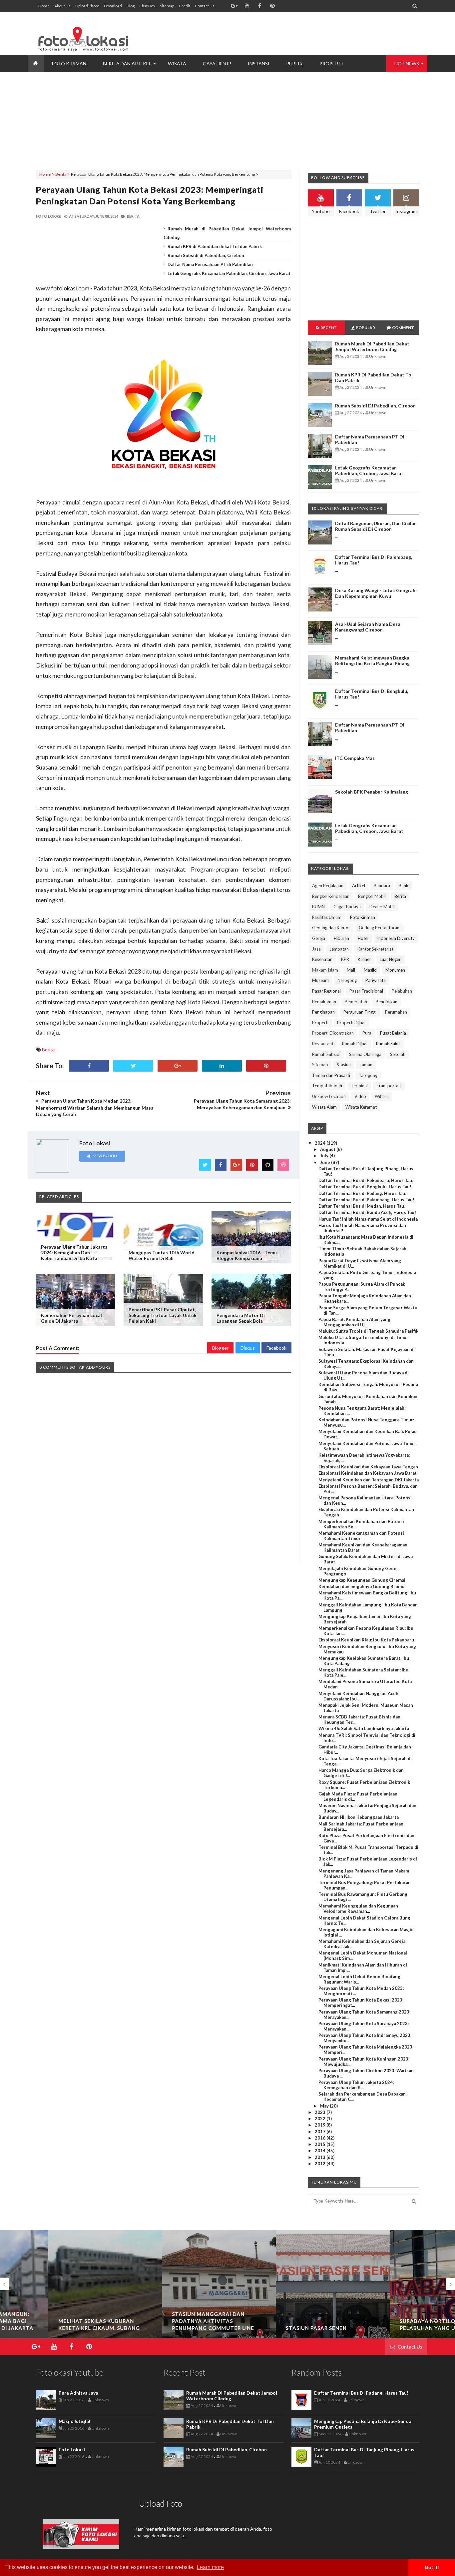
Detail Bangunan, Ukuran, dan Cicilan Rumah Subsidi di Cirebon (376, 526)
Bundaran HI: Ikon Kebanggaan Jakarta (359, 1817)
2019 (321, 2125)
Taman (366, 1065)
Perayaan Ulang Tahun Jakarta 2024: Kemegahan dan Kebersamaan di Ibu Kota (74, 1252)
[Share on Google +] (178, 1066)
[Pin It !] (266, 1066)
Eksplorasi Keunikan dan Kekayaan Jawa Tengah (368, 1467)
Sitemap (167, 6)
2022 (321, 2119)
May (325, 2106)
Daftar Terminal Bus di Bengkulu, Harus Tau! (365, 1187)
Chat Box (147, 6)
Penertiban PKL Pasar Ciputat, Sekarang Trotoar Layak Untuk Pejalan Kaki (163, 1315)
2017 (321, 2132)
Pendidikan (387, 1002)
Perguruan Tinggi (360, 1012)
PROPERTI (331, 64)
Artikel (359, 886)
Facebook (276, 1348)
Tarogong (368, 1075)
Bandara (382, 886)
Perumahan (396, 1012)
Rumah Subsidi (326, 1054)
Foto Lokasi (72, 2449)
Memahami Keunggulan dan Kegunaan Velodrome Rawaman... (358, 1908)
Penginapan (323, 1012)
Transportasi (389, 1086)
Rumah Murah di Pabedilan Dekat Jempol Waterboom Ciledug (372, 346)
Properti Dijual (351, 1023)
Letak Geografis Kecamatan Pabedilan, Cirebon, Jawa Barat (229, 273)
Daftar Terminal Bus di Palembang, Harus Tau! (366, 1200)
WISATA (177, 64)
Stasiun (344, 1065)
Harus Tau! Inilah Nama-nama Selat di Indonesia (368, 1219)
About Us (62, 6)
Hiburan (341, 938)
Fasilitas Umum (327, 917)
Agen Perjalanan (328, 886)
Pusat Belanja (393, 1033)
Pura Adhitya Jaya (78, 2393)
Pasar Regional (326, 991)
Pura (367, 1033)
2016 (321, 2138)
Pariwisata (376, 980)
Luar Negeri (391, 959)
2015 (321, 2144)
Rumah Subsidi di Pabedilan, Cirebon (206, 255)
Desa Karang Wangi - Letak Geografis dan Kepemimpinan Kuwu (376, 593)
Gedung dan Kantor (331, 928)
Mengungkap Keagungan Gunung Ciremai (362, 1580)
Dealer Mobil (382, 907)
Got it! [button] (432, 2567)
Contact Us (205, 6)
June (326, 1162)
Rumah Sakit (388, 1044)
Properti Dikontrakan (333, 1033)
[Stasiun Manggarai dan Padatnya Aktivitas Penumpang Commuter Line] (171, 2295)
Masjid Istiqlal (74, 2421)
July (325, 1156)
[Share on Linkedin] (222, 1066)
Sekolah (398, 1054)
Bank (404, 886)
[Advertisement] (298, 33)
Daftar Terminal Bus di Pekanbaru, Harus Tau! (366, 1180)
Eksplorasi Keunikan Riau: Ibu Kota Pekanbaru (366, 1640)
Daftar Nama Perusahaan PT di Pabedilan (210, 264)
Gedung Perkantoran (379, 928)
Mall (351, 970)
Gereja (319, 938)
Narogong (347, 980)
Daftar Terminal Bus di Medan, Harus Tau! (362, 1206)
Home (44, 6)
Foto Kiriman (363, 917)
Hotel (363, 938)
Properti (320, 1023)
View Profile (105, 1156)
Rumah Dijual (355, 1044)
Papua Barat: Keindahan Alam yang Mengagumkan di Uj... (354, 1322)
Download (113, 6)
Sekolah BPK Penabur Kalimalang (372, 792)
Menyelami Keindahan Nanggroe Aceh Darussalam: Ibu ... (358, 1696)
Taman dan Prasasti (331, 1075)
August (328, 1149)
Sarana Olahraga (365, 1054)
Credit (185, 6)
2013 (321, 2157)
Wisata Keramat (361, 1107)
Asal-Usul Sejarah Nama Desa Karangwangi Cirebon (368, 627)
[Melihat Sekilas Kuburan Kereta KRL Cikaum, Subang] (57, 2287)
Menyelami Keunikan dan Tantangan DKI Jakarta (369, 1480)
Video (360, 1096)
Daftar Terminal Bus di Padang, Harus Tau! (363, 1193)
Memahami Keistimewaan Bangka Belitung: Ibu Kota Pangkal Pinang (372, 661)
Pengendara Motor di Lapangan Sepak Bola (241, 1318)
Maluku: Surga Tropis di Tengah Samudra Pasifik (368, 1331)
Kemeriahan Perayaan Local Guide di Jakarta (71, 1318)
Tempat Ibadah (327, 1086)
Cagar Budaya (347, 907)
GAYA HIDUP (217, 64)
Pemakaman (324, 1002)
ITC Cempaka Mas (355, 758)
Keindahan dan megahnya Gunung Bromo (361, 1586)
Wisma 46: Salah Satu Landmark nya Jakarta (364, 1728)
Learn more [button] (210, 2567)
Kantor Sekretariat (375, 949)
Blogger (220, 1348)
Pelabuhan (402, 991)
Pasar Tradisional (366, 991)
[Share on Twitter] (133, 1066)
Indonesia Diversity (396, 938)
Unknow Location (329, 1096)
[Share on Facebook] (89, 1066)
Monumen (395, 970)
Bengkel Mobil (372, 896)
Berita (61, 174)
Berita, (134, 216)
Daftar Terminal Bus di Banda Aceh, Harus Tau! (367, 1212)
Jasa (316, 949)
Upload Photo (87, 6)
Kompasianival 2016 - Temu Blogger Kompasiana (247, 1255)
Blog (131, 6)
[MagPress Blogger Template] (86, 33)
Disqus (248, 1348)
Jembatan (339, 949)
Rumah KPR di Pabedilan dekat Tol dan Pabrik (215, 246)
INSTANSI (259, 64)
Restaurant (323, 1044)
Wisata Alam (324, 1107)
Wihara (382, 1096)
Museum (320, 980)
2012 (321, 2164)
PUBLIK (294, 64)
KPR (345, 959)
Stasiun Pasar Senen (268, 2328)
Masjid (370, 970)
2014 (321, 2151)
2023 (321, 2112)
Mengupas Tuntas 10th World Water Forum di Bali (162, 1255)
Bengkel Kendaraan (331, 896)
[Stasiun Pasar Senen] (284, 2295)
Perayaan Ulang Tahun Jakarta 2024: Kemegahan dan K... (356, 2085)
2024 (321, 1143)
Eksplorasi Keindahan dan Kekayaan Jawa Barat (368, 1473)
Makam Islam (325, 970)
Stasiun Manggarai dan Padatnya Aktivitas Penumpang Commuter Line (165, 2321)
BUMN (318, 907)
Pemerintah (356, 1002)
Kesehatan (322, 959)
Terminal (359, 1086)
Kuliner (364, 959)
